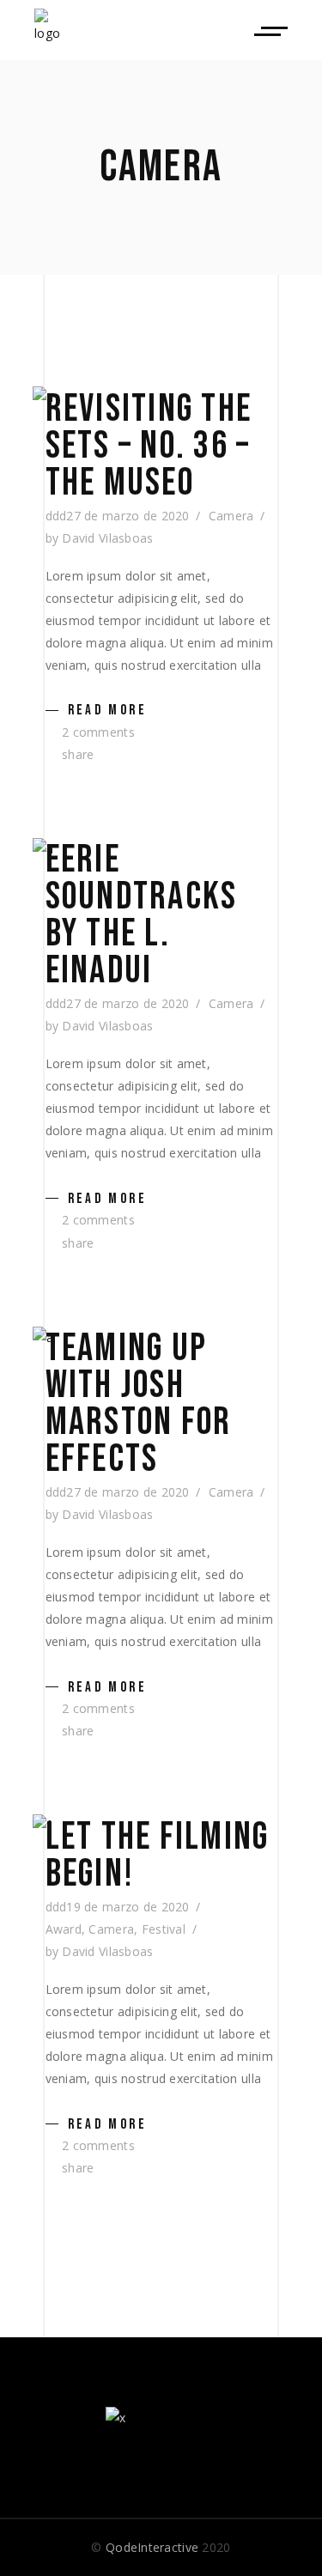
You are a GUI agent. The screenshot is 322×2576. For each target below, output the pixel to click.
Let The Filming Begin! (158, 1856)
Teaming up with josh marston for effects (139, 1404)
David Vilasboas (107, 538)
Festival (164, 1929)
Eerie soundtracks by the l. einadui (142, 915)
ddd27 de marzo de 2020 (118, 516)
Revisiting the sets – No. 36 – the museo (149, 446)
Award (64, 1929)
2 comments (97, 732)
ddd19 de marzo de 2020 (118, 1907)
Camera (231, 516)
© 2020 (161, 2547)
